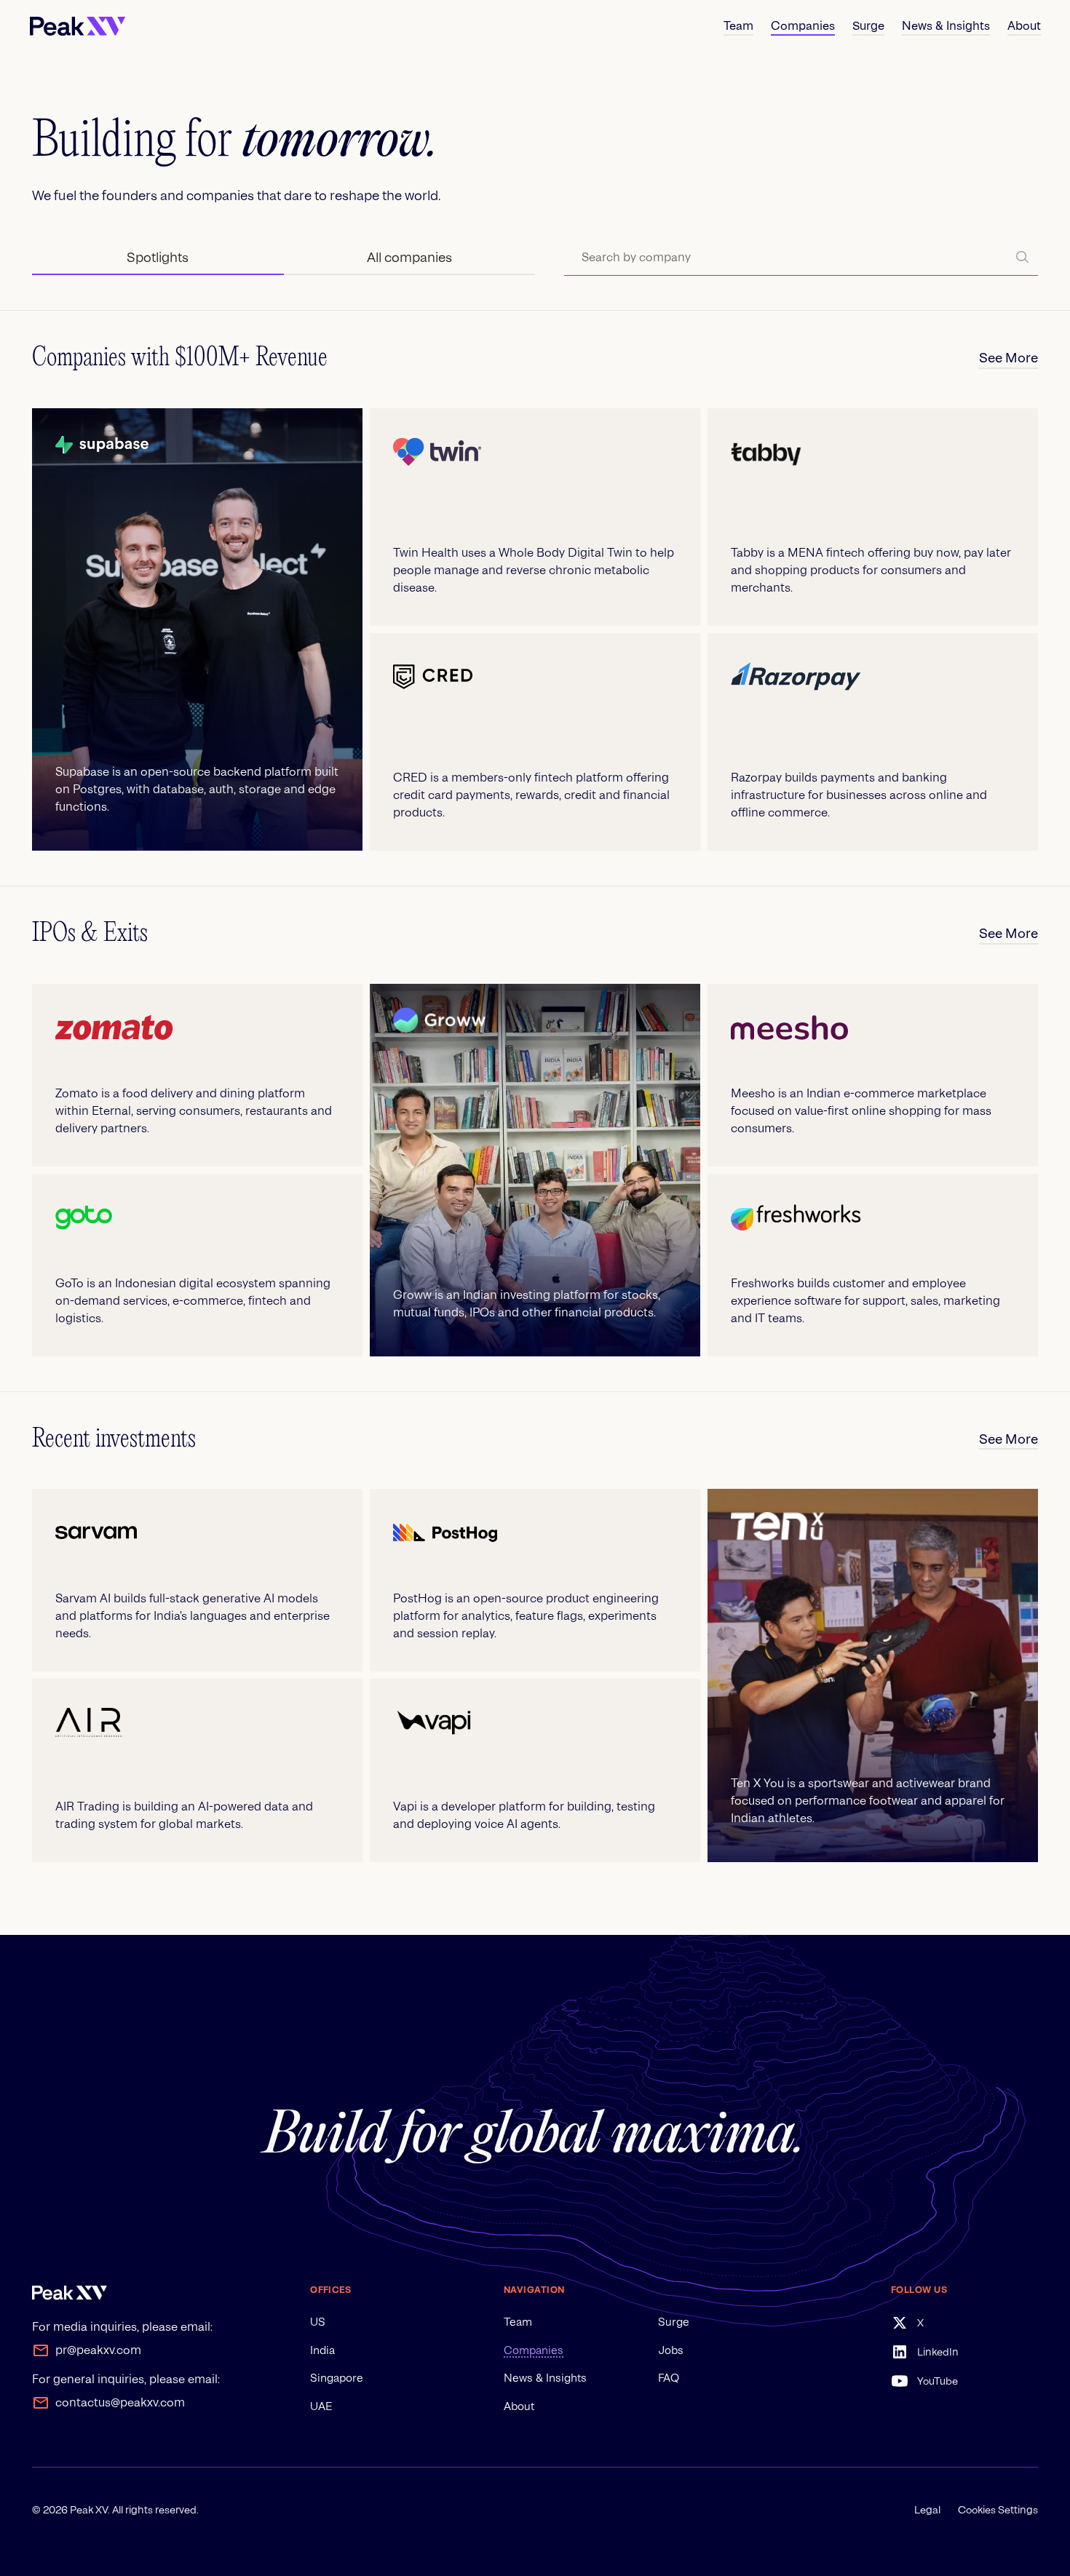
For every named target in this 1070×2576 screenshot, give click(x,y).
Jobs (671, 2350)
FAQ (669, 2378)
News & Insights (545, 2378)
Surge (674, 2322)
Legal (927, 2510)
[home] (78, 26)
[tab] (158, 258)
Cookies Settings (998, 2510)
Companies (534, 2350)
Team (518, 2322)
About (519, 2406)
